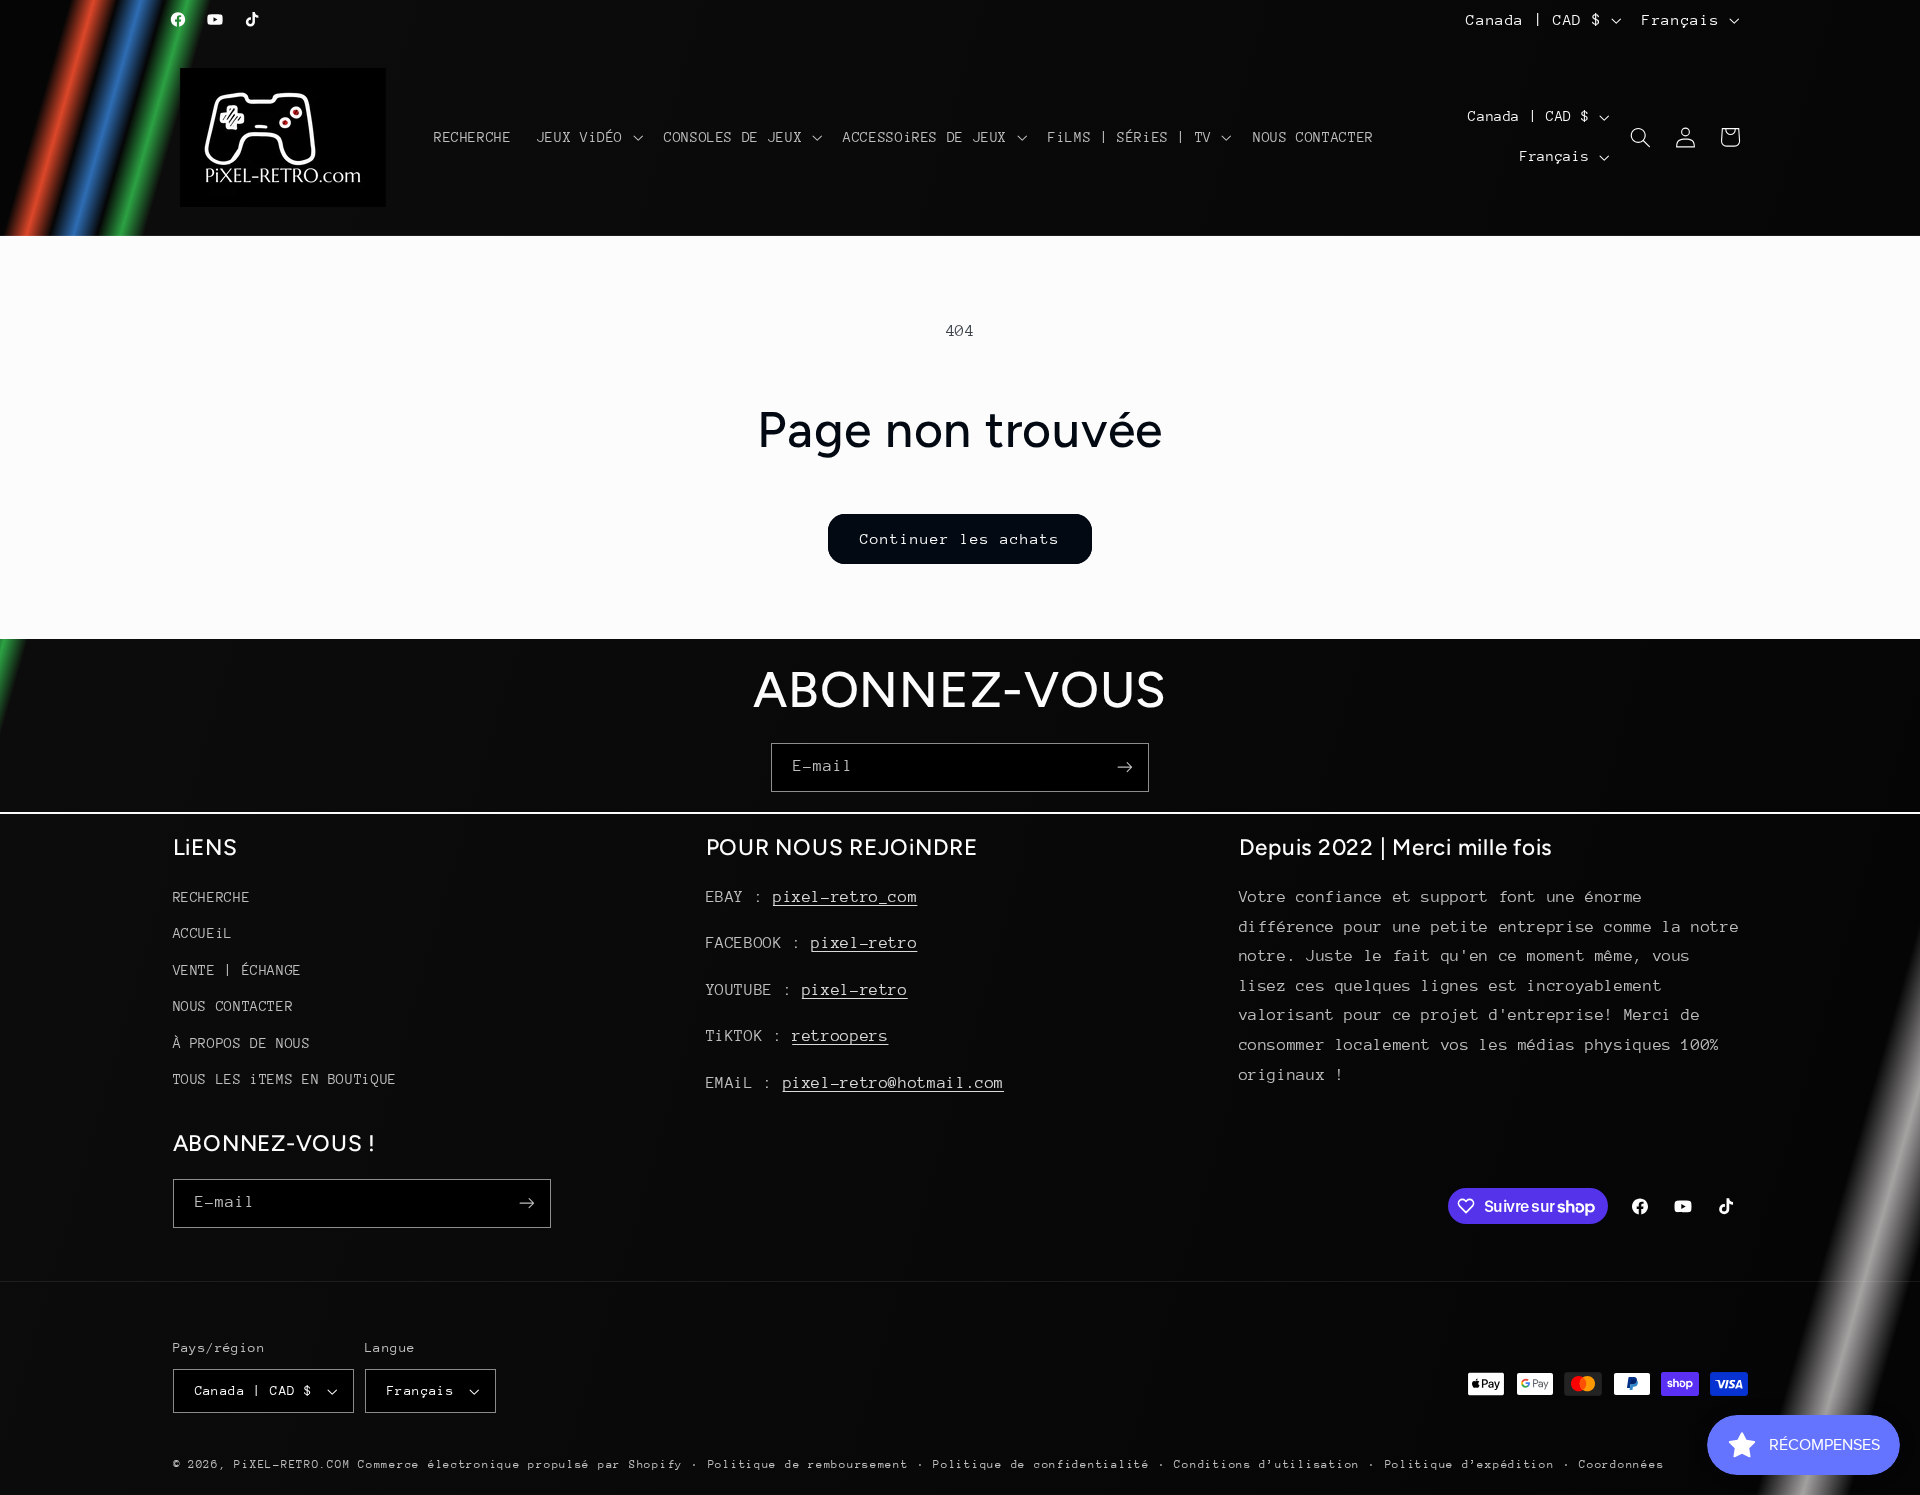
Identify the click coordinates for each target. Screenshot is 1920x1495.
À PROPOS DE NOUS (242, 1043)
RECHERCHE (212, 897)
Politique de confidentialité (1041, 1464)
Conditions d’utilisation (1267, 1464)
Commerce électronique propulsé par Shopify (520, 1464)
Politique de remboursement (808, 1464)
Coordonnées (1621, 1464)
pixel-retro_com (845, 897)
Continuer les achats (960, 538)
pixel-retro (864, 944)
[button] (587, 137)
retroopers (840, 1036)
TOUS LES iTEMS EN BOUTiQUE (285, 1079)
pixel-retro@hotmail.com (894, 1083)
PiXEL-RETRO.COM (292, 1464)
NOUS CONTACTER (233, 1006)
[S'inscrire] (1125, 767)
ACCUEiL (203, 934)
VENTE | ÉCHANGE (237, 970)
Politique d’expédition (1470, 1464)
